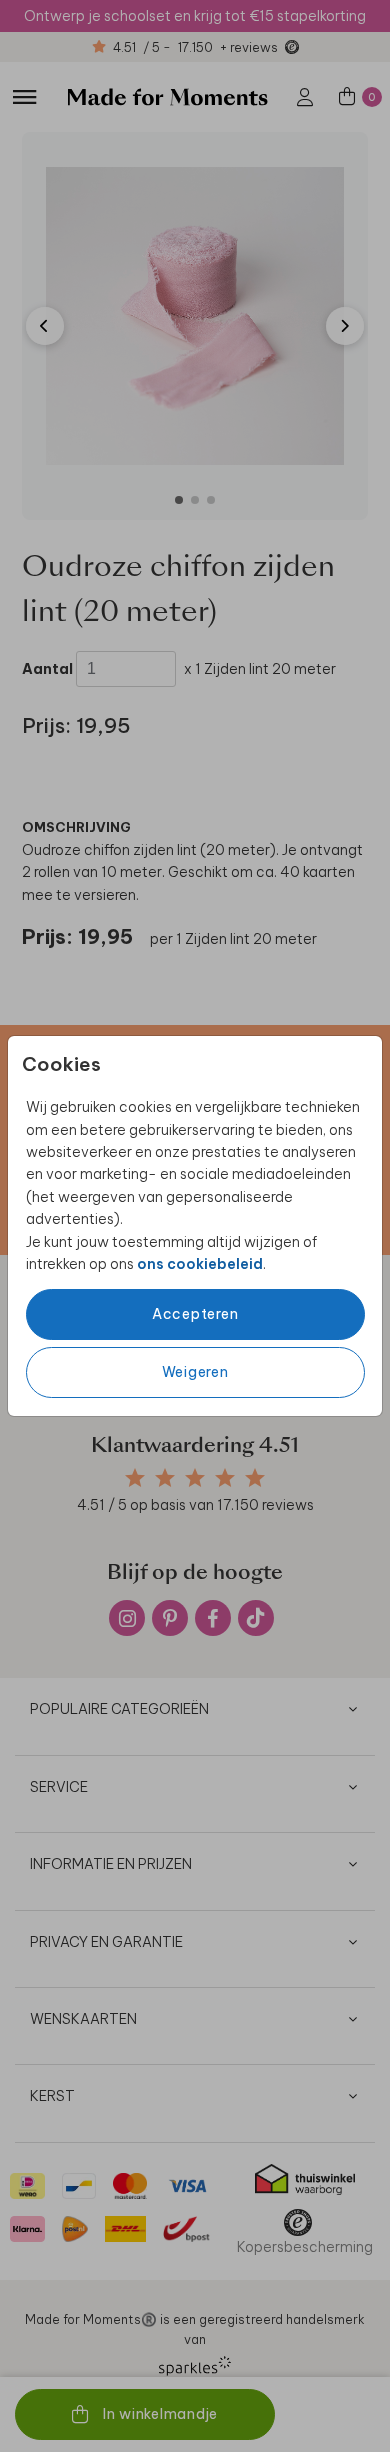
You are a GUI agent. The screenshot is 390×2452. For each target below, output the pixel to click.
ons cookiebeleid (200, 1264)
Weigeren (195, 1372)
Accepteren (195, 1314)
